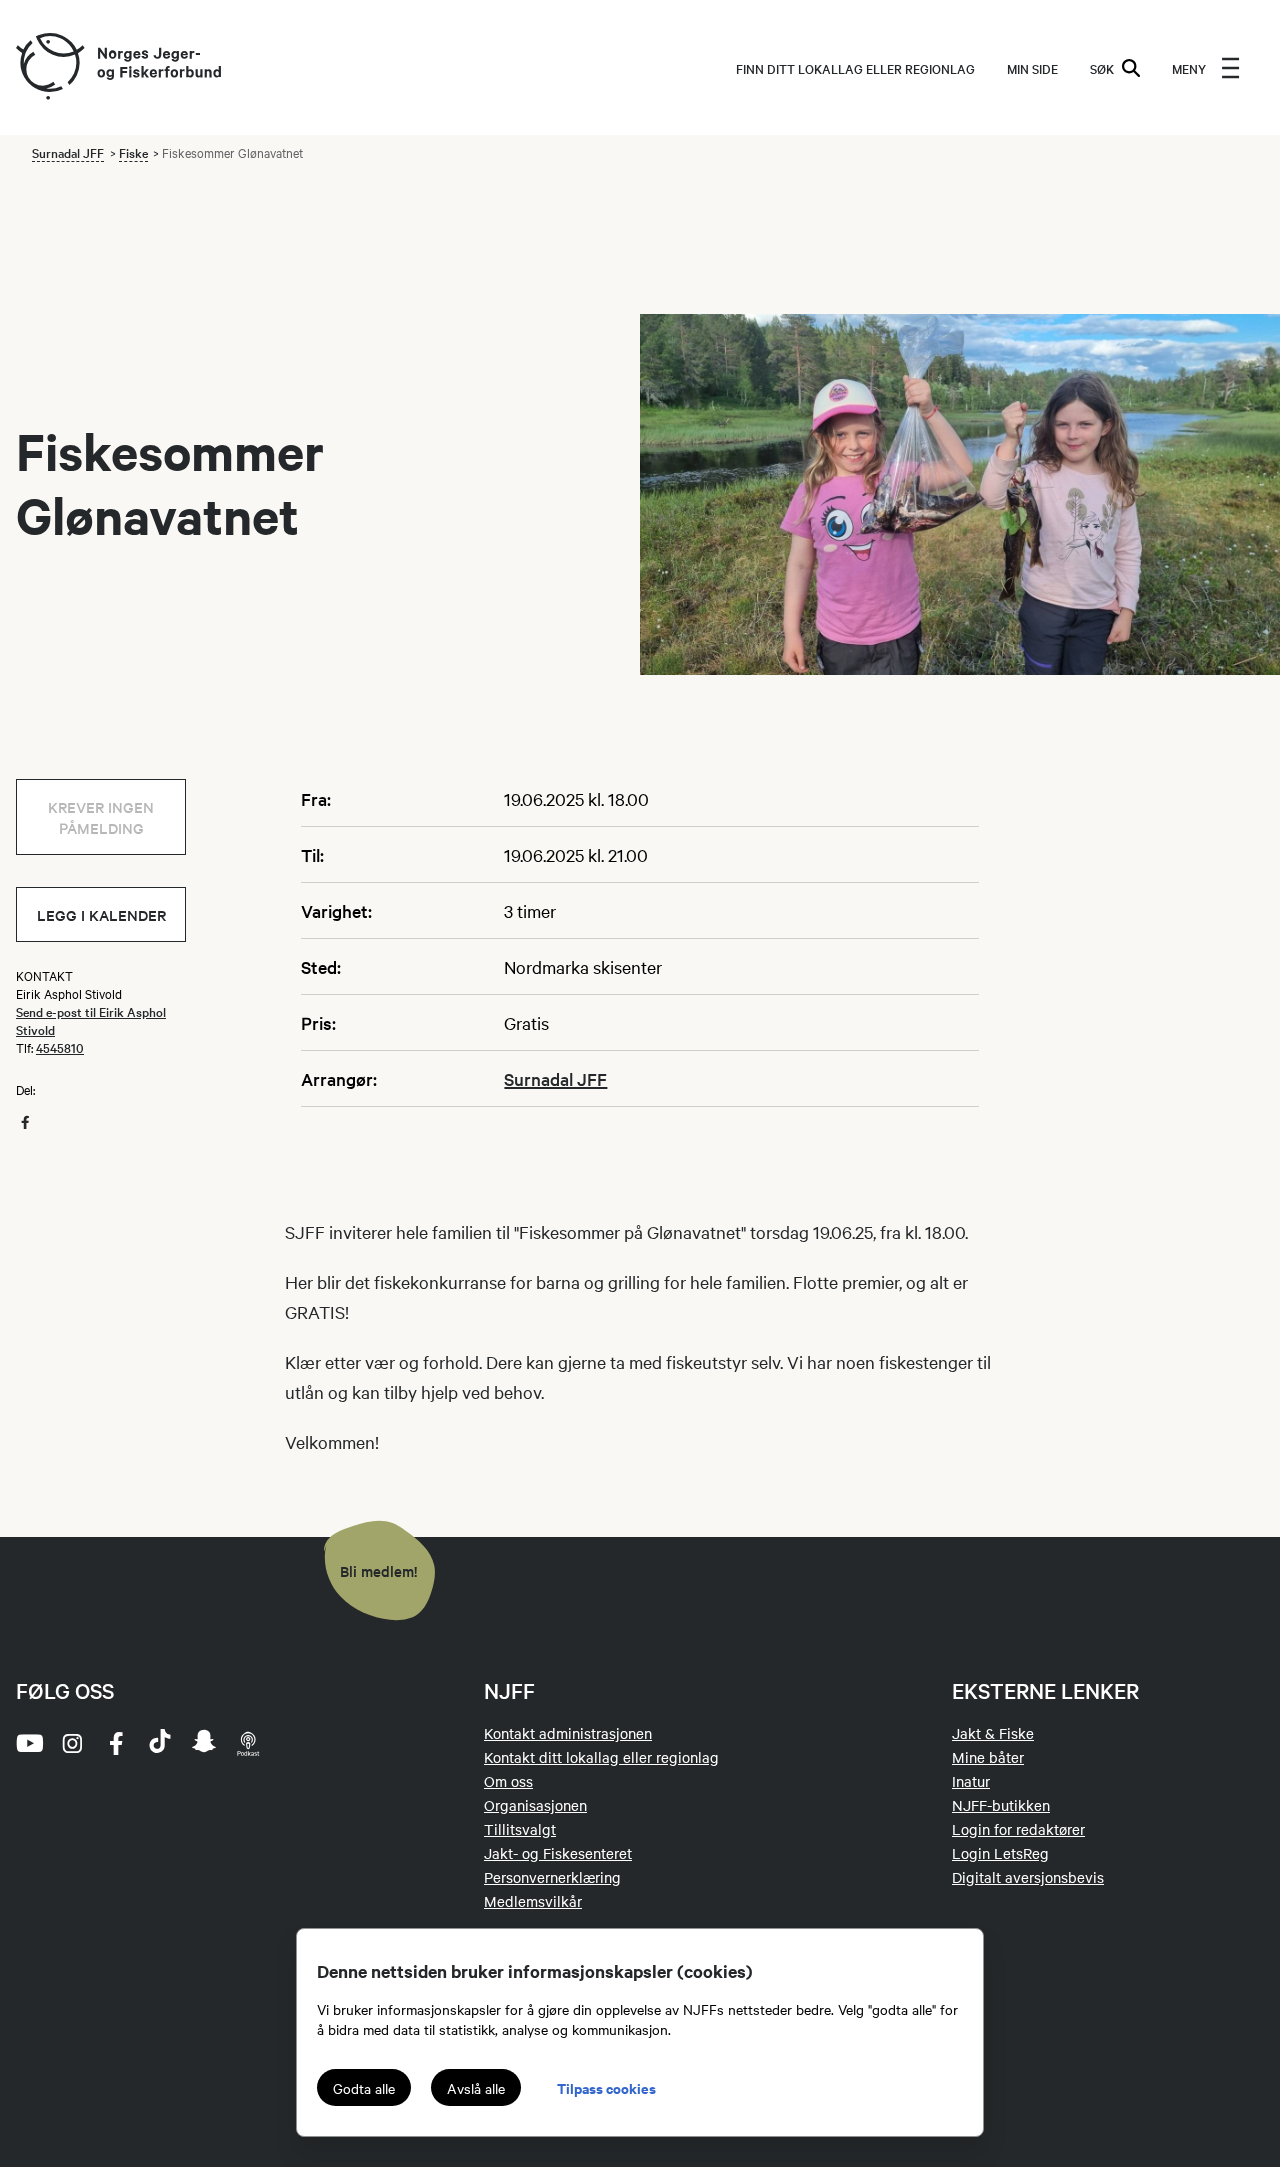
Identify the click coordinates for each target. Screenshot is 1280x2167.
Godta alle (364, 2088)
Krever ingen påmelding (101, 817)
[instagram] (72, 1743)
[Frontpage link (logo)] (49, 67)
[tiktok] (160, 1743)
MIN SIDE (1032, 68)
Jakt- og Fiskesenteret (558, 1853)
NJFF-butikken (1001, 1805)
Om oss (508, 1781)
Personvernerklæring (552, 1877)
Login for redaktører (1018, 1829)
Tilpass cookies (606, 2087)
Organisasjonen (535, 1805)
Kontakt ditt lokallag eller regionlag (601, 1757)
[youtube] (28, 1743)
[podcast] (248, 1743)
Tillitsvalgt (520, 1829)
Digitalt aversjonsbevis (1028, 1877)
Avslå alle (476, 2088)
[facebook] (116, 1743)
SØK (1102, 68)
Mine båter (988, 1757)
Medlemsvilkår (533, 1901)
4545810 (60, 1047)
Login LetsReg (1000, 1853)
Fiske (133, 152)
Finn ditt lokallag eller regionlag (855, 68)
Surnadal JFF (68, 152)
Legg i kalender (101, 914)
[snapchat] (204, 1743)
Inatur (971, 1781)
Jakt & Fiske (993, 1733)
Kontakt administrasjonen (568, 1733)
